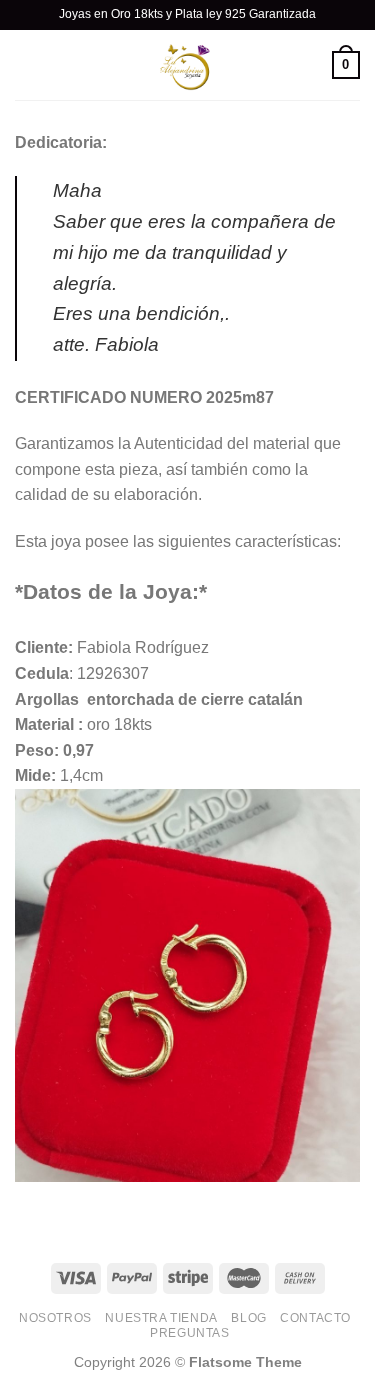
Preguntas (190, 1333)
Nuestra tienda (161, 1318)
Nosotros (55, 1318)
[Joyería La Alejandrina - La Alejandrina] (188, 65)
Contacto (315, 1318)
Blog (248, 1318)
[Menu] (27, 64)
